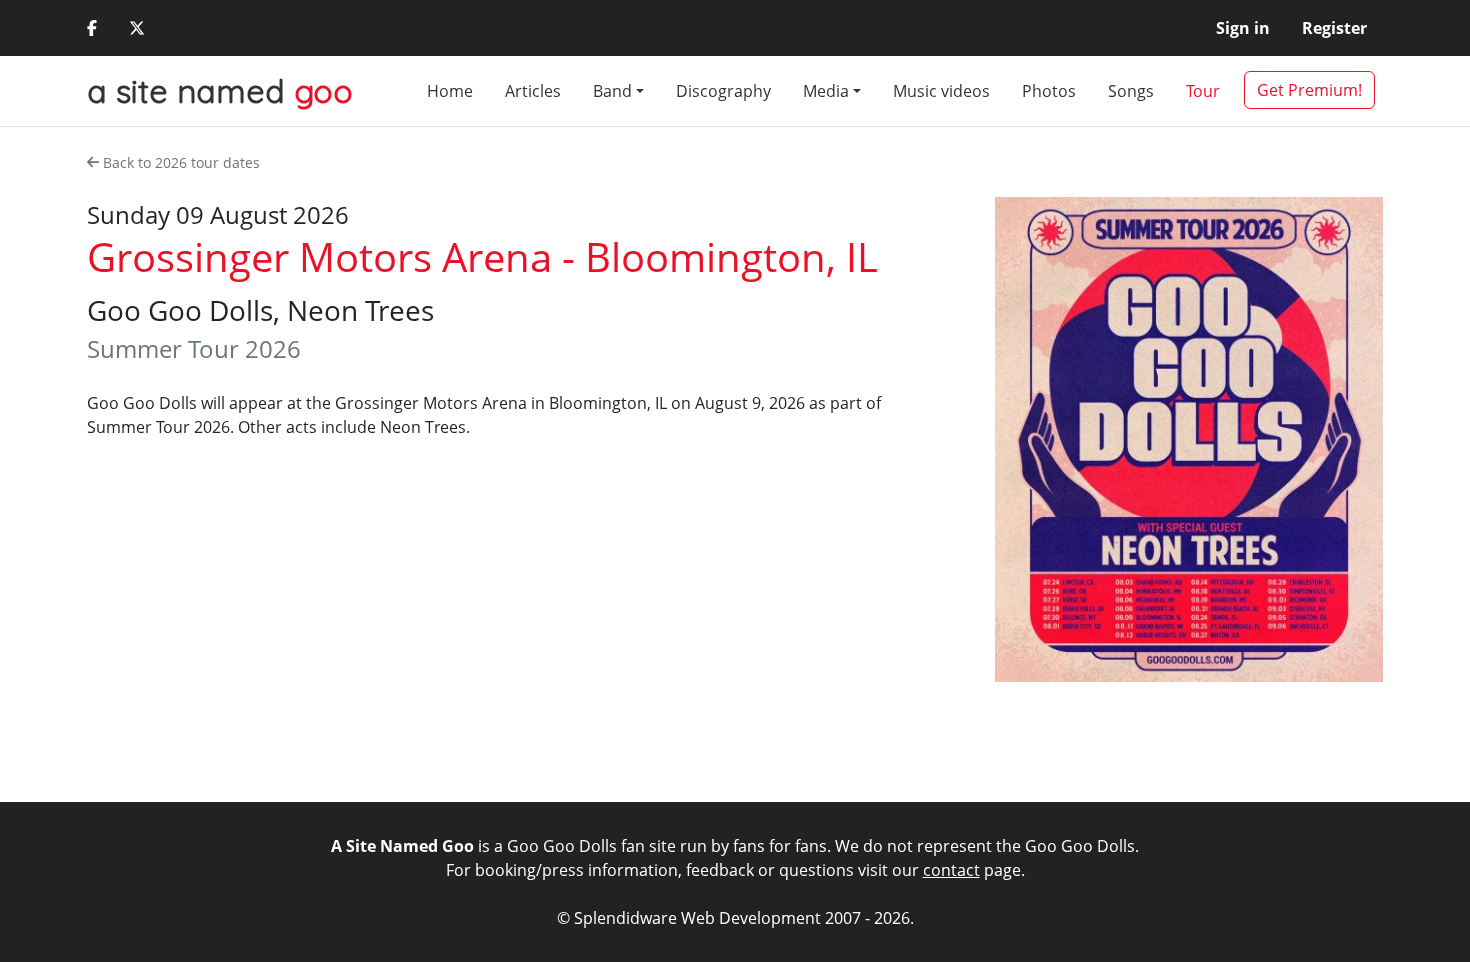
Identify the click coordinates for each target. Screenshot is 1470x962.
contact (951, 870)
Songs (1131, 91)
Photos (1049, 91)
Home (450, 91)
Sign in (1243, 28)
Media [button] (826, 91)
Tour (1203, 91)
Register (1334, 28)
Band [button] (612, 91)
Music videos (941, 91)
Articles (533, 91)
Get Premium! (1309, 90)
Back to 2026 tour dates (181, 162)
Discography (723, 91)
